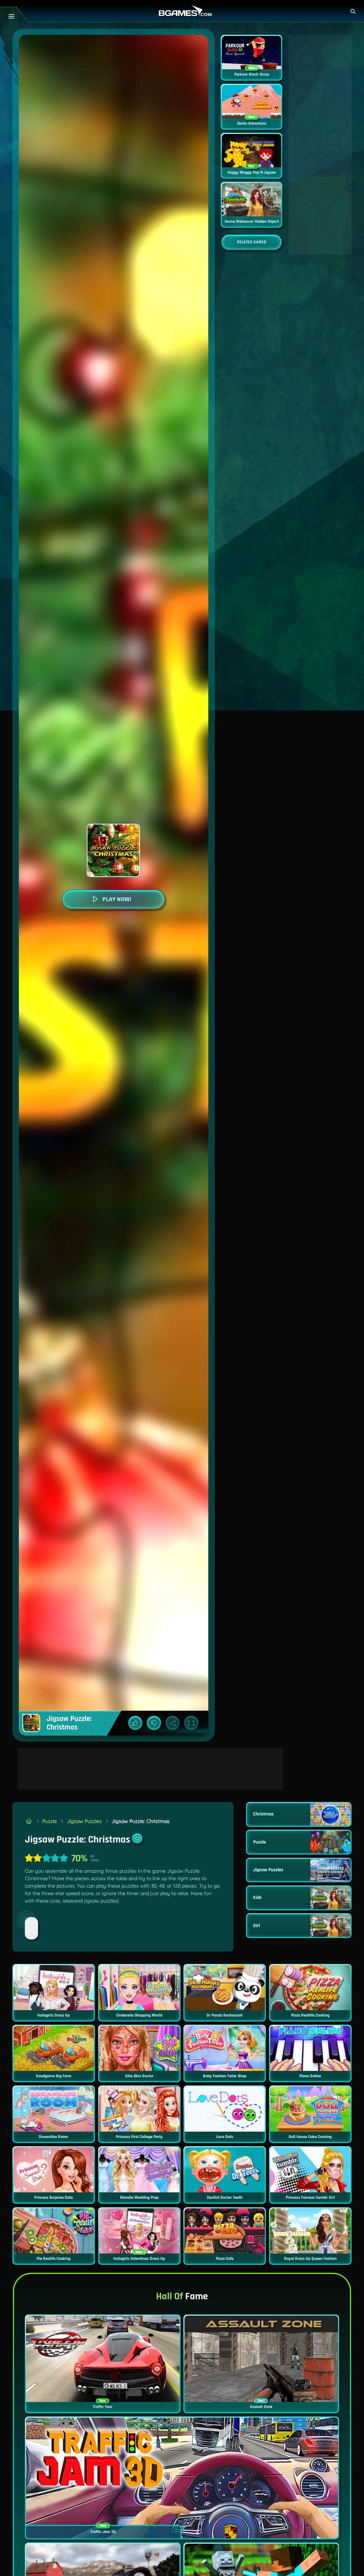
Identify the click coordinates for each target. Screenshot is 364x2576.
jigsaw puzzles (84, 1821)
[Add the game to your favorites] (137, 1839)
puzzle (50, 1821)
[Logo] (182, 11)
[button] (353, 11)
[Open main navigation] (11, 16)
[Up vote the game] (135, 1723)
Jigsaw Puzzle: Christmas (141, 1821)
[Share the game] (173, 1723)
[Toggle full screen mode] (191, 1723)
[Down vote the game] (154, 1723)
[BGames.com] (29, 1821)
